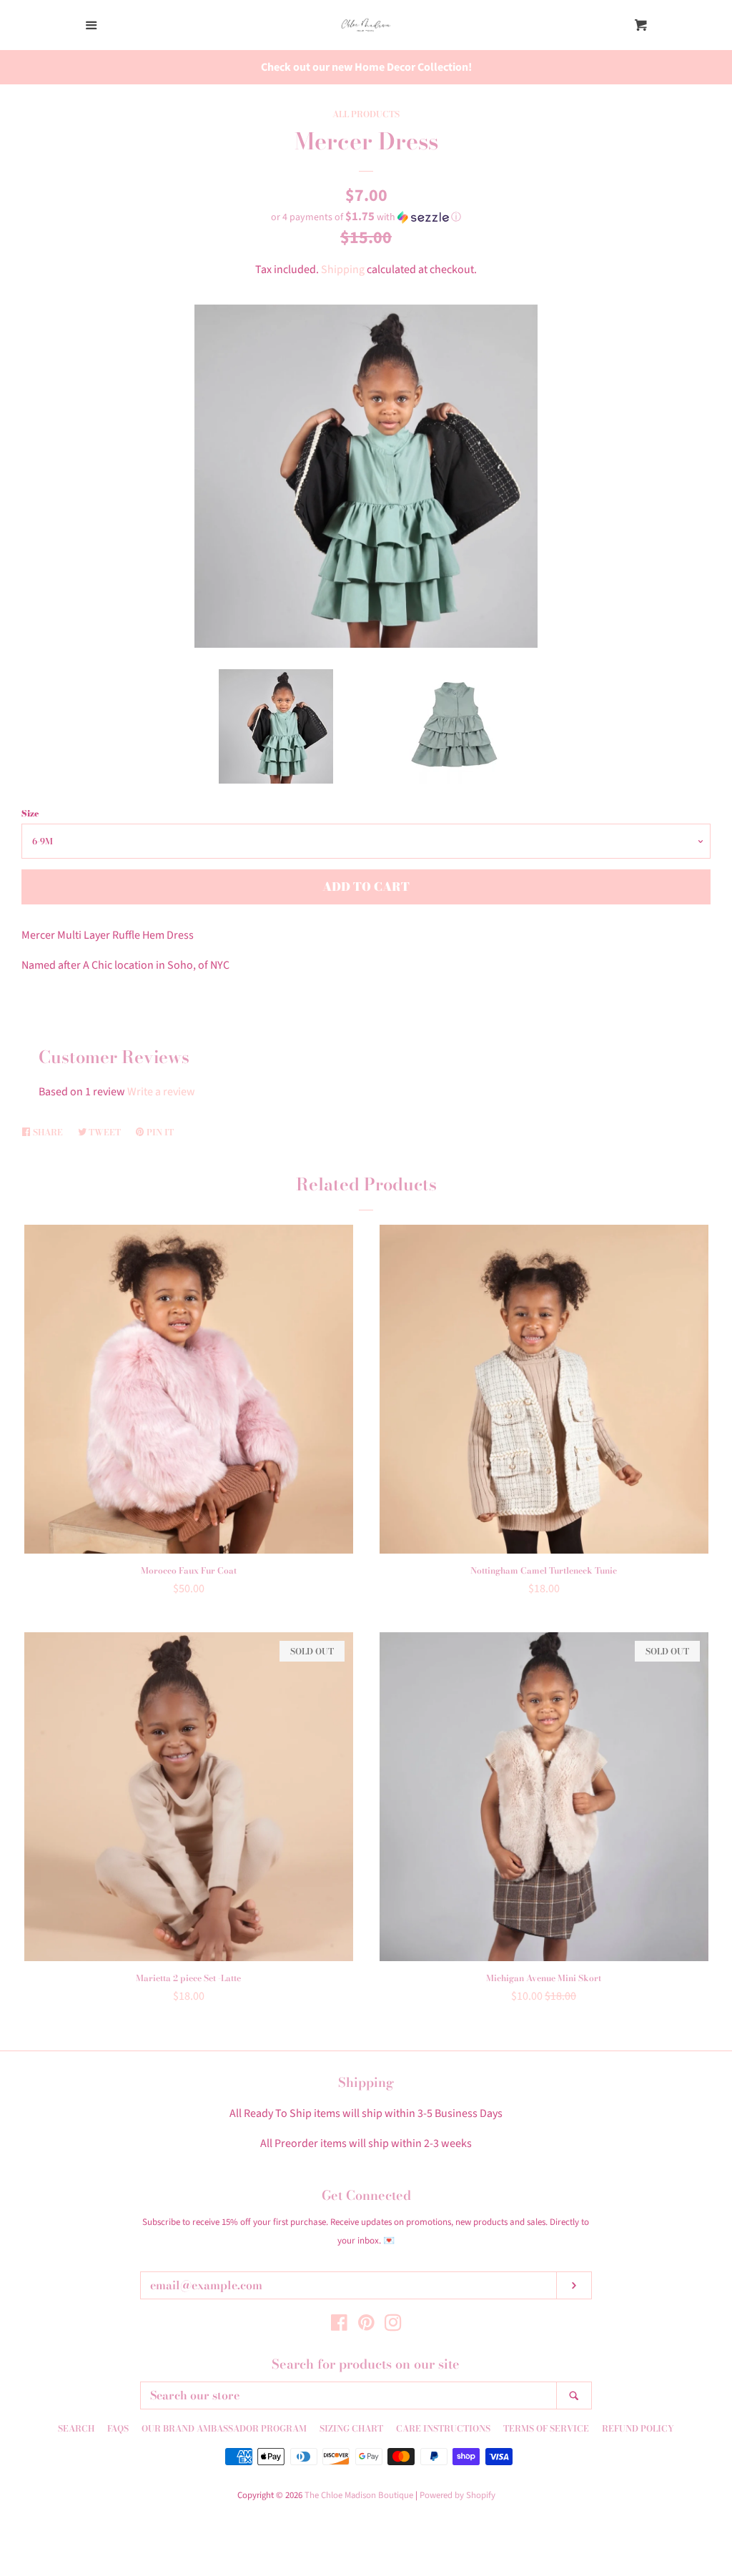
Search (76, 2428)
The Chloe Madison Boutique (359, 2495)
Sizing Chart (351, 2428)
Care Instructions (443, 2428)
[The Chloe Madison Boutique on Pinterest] (366, 2326)
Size (30, 813)
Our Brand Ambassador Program (224, 2428)
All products (366, 114)
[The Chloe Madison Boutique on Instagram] (393, 2326)
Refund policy (638, 2428)
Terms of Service (546, 2428)
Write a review (161, 1092)
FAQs (118, 2428)
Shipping (343, 270)
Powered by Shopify (457, 2495)
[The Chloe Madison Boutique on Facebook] (339, 2326)
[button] (366, 217)
